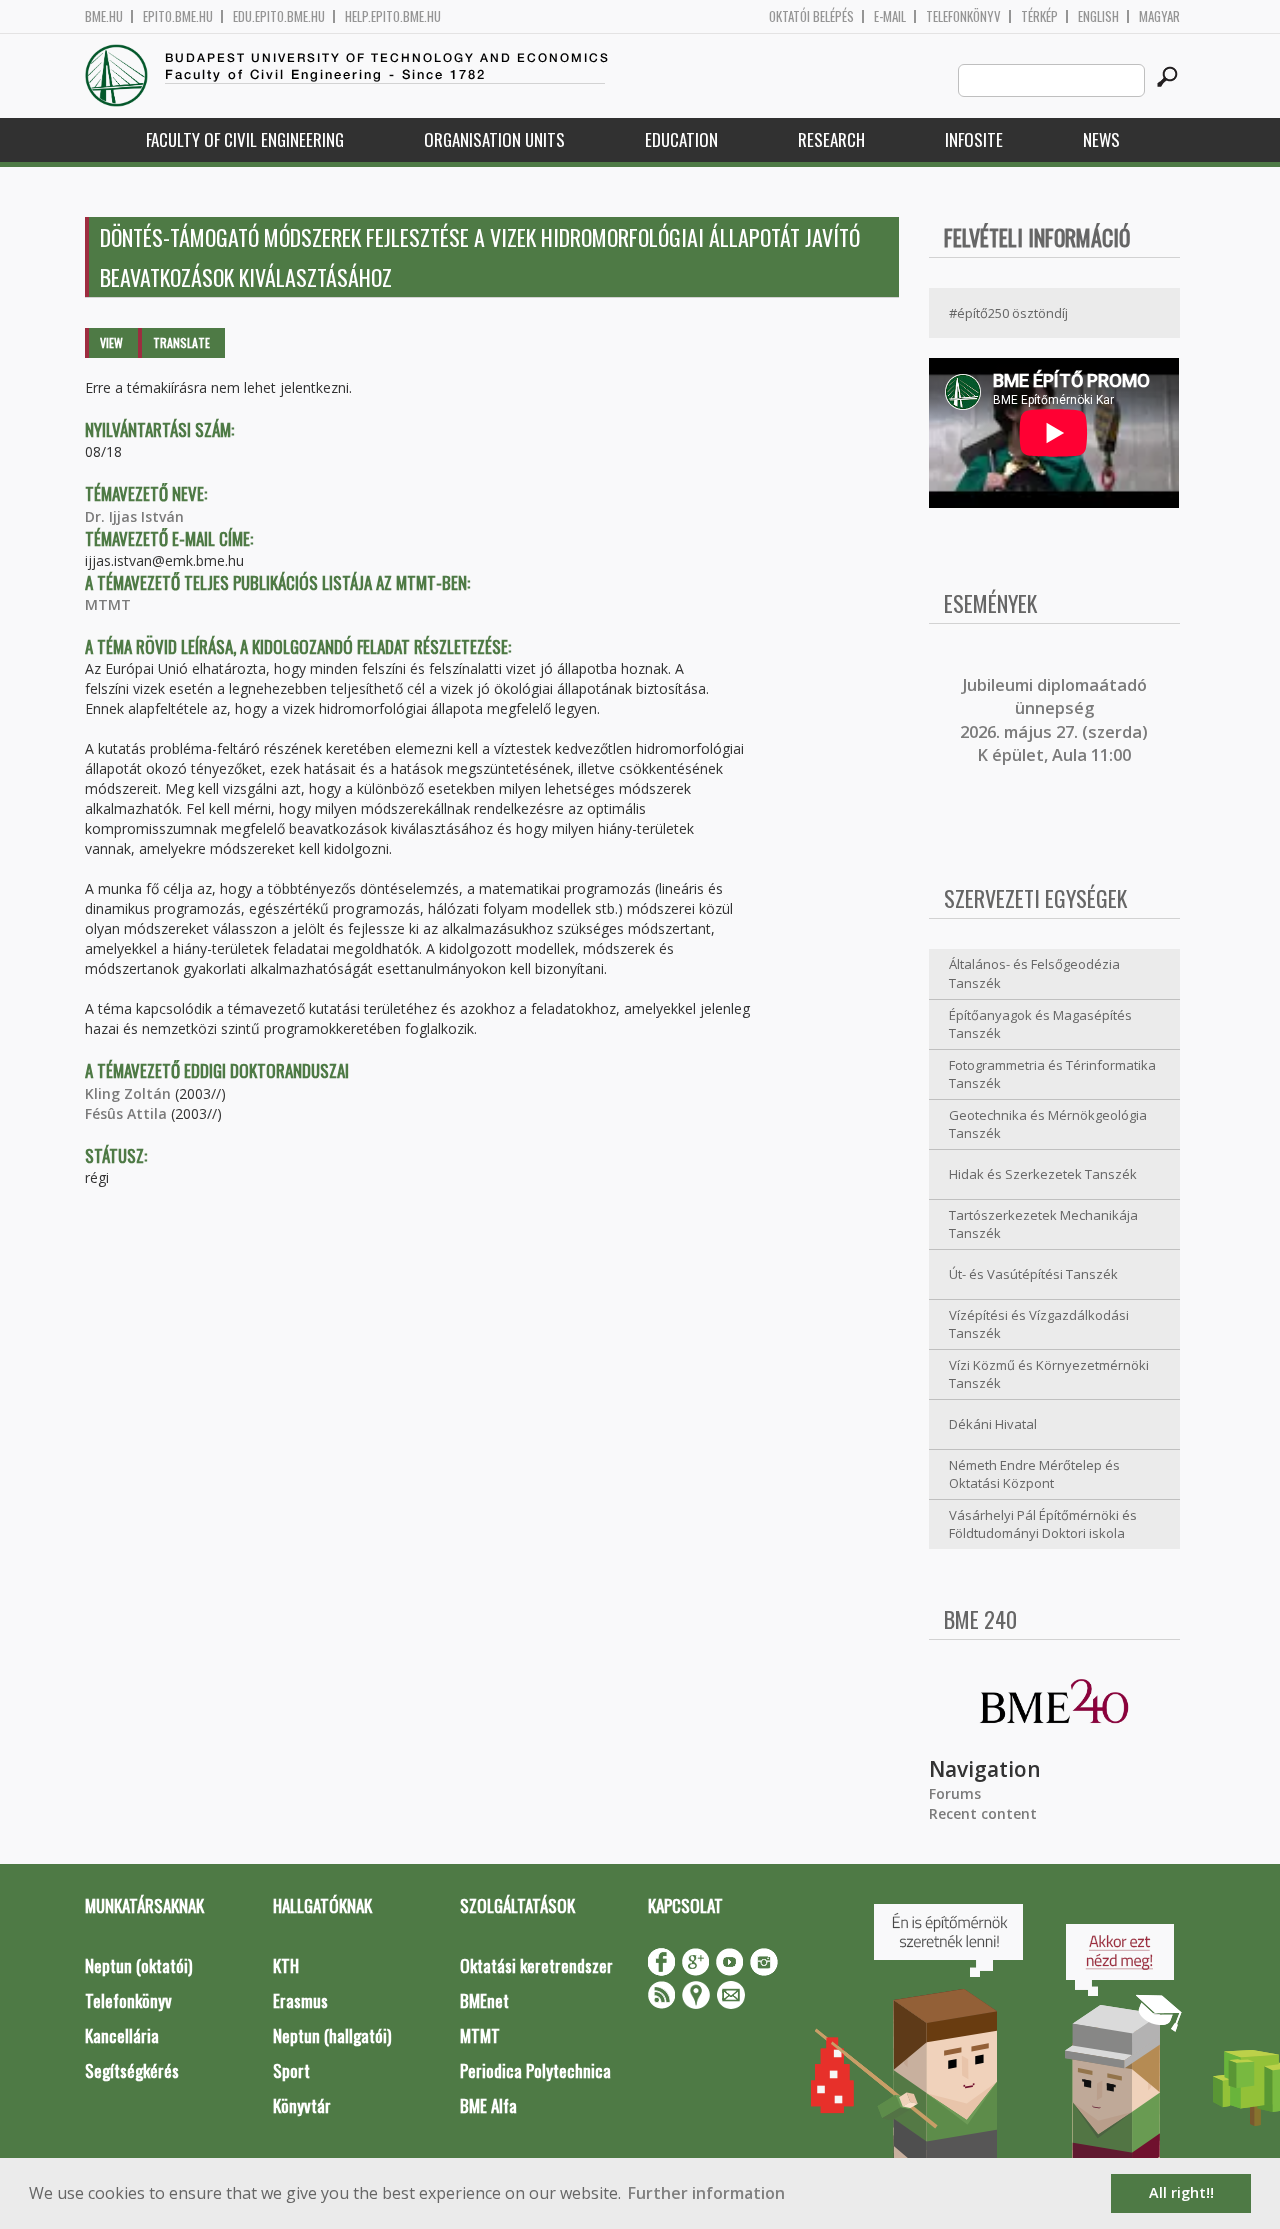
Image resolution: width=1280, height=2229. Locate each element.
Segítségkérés (132, 2070)
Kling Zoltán (128, 1093)
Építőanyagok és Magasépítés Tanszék (1040, 1024)
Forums (955, 1793)
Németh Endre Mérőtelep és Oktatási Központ (1034, 1474)
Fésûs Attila (126, 1113)
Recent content (983, 1813)
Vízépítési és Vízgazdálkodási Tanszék (1039, 1324)
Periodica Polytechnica (535, 2070)
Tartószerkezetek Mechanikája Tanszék (1043, 1224)
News (1101, 139)
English (1098, 16)
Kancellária (122, 2035)
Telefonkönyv (963, 16)
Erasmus (300, 2000)
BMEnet (484, 2000)
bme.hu (104, 16)
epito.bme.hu (178, 16)
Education (681, 139)
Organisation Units (494, 139)
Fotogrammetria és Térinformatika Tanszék (1052, 1074)
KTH (286, 1965)
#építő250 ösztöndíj (1008, 313)
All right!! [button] (1181, 2192)
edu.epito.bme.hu (279, 16)
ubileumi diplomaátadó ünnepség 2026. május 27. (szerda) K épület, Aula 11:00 (1054, 720)
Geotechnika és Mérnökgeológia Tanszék (1048, 1124)
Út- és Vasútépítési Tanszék (1033, 1274)
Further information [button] (706, 2193)
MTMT (108, 604)
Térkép (1039, 16)
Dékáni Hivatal (993, 1424)
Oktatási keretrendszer (536, 1965)
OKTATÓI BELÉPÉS (811, 16)
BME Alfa (488, 2105)
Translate (181, 342)
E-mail (890, 16)
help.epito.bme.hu (393, 16)
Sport (291, 2070)
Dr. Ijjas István (134, 516)
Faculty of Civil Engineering (245, 139)
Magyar (1159, 16)
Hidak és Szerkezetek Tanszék (1043, 1174)
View (111, 342)
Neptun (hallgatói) (332, 2035)
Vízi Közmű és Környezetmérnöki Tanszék (1049, 1374)
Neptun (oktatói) (138, 1965)
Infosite (974, 139)
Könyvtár (302, 2105)
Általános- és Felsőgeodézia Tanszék (1034, 973)
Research (831, 139)
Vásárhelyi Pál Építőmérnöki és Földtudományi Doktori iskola (1043, 1524)
